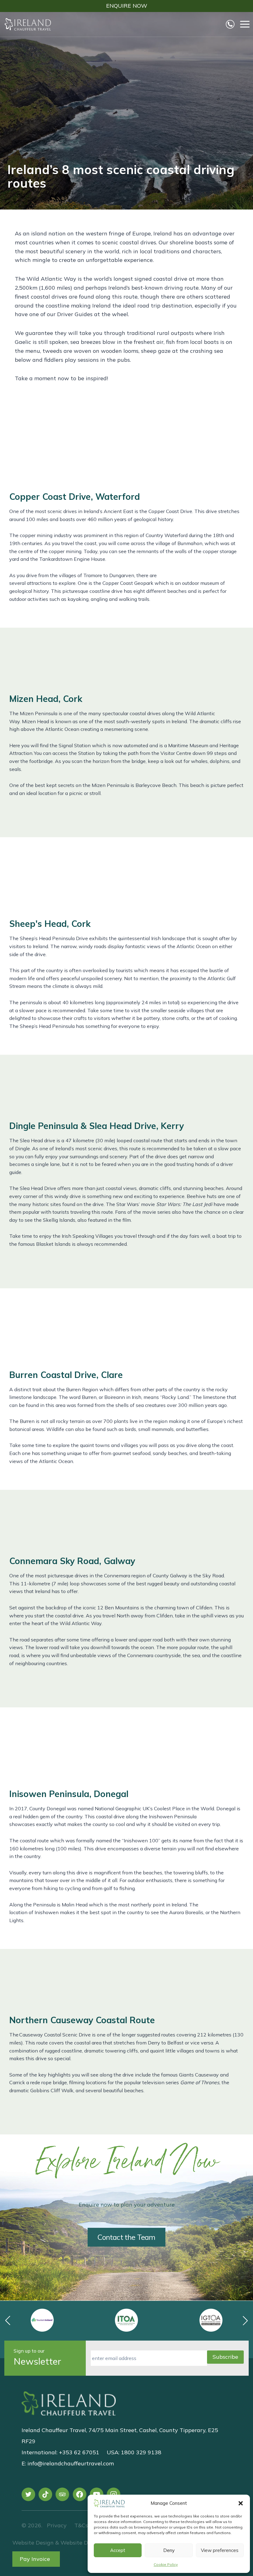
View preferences (220, 2550)
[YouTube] (97, 2494)
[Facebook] (80, 2494)
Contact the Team (126, 2237)
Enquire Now (127, 6)
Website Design (33, 2543)
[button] (241, 2503)
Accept (118, 2550)
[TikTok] (45, 2494)
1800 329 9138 (141, 2452)
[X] (28, 2494)
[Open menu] (245, 24)
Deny (169, 2550)
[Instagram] (114, 2494)
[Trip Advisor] (62, 2494)
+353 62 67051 (79, 2452)
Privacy (57, 2525)
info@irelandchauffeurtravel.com (71, 2463)
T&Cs (80, 2525)
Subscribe (225, 2357)
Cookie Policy (166, 2564)
